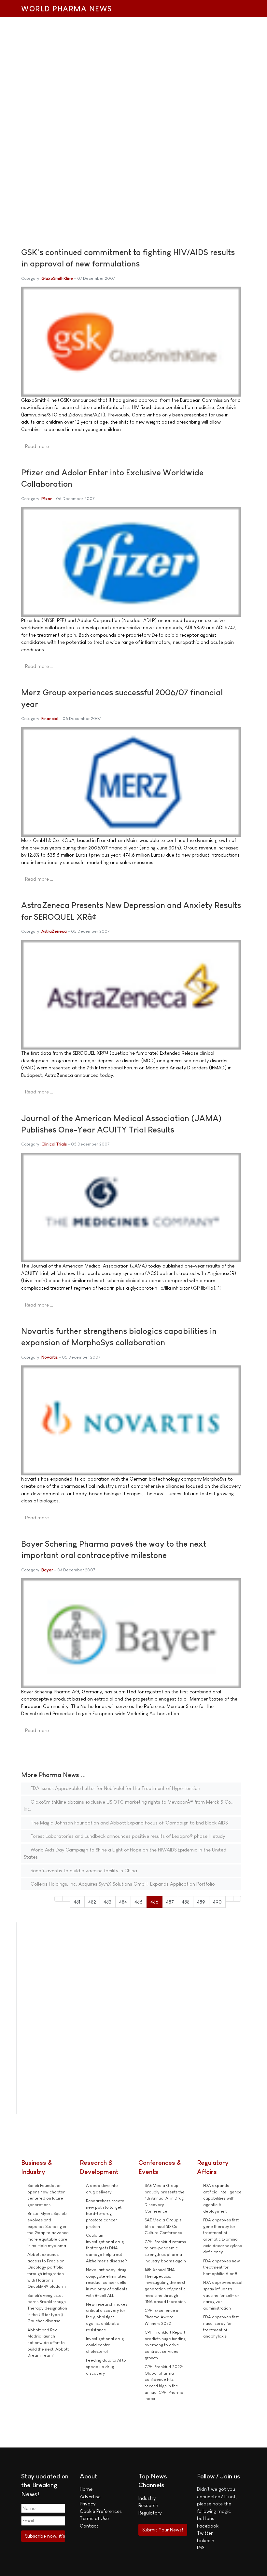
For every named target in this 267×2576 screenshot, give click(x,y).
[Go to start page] (58, 1899)
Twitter (205, 2533)
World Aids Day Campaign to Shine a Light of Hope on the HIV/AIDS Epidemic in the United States (125, 1853)
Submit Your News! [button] (163, 2530)
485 (139, 1902)
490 (217, 1902)
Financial (50, 719)
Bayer (47, 1570)
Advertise (90, 2496)
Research (148, 2505)
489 (201, 1902)
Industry (147, 2498)
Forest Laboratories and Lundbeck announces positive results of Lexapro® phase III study (127, 1836)
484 (123, 1902)
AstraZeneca (54, 931)
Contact (89, 2526)
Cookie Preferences (101, 2511)
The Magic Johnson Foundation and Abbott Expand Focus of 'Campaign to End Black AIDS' (129, 1823)
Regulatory (150, 2513)
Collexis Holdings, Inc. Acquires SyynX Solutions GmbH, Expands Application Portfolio (122, 1884)
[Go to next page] (229, 1899)
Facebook (208, 2526)
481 (77, 1902)
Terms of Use (94, 2518)
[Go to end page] (237, 1899)
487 (170, 1902)
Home (86, 2489)
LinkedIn (206, 2540)
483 (107, 1902)
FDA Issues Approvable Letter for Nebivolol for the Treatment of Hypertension (115, 1788)
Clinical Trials (54, 1144)
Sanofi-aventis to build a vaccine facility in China (83, 1871)
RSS (201, 2548)
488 (186, 1902)
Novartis (49, 1357)
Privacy (88, 2504)
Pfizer (47, 499)
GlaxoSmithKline (57, 278)
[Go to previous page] (66, 1899)
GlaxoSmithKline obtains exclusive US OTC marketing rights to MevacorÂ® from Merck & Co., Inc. (129, 1806)
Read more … (39, 446)
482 (92, 1902)
